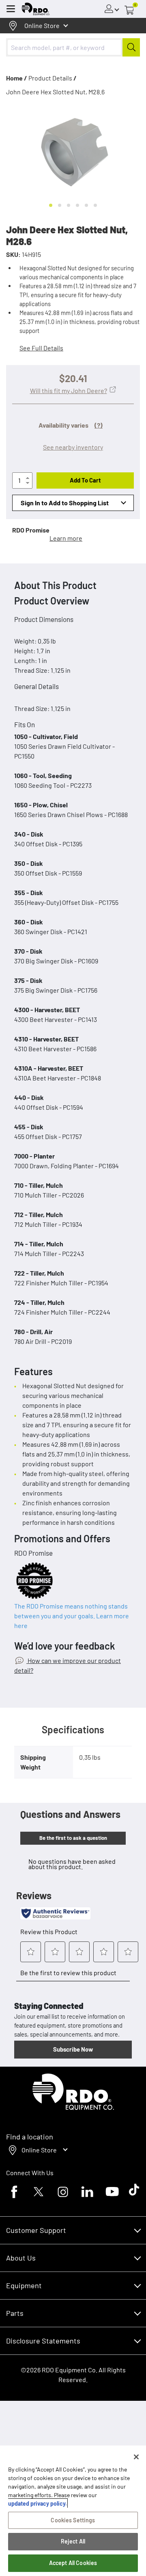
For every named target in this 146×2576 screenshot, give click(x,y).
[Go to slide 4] (77, 205)
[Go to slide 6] (95, 205)
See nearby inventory (73, 447)
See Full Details (41, 348)
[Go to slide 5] (86, 205)
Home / (17, 78)
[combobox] (73, 47)
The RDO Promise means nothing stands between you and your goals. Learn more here (72, 1616)
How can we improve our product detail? (68, 1665)
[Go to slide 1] (51, 205)
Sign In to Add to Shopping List (65, 503)
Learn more (66, 538)
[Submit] (131, 47)
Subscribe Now (73, 2049)
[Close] (136, 2457)
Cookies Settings (73, 2520)
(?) (99, 425)
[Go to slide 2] (60, 205)
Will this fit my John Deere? (69, 390)
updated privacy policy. (38, 2503)
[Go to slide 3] (69, 205)
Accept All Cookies (73, 2563)
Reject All (73, 2541)
